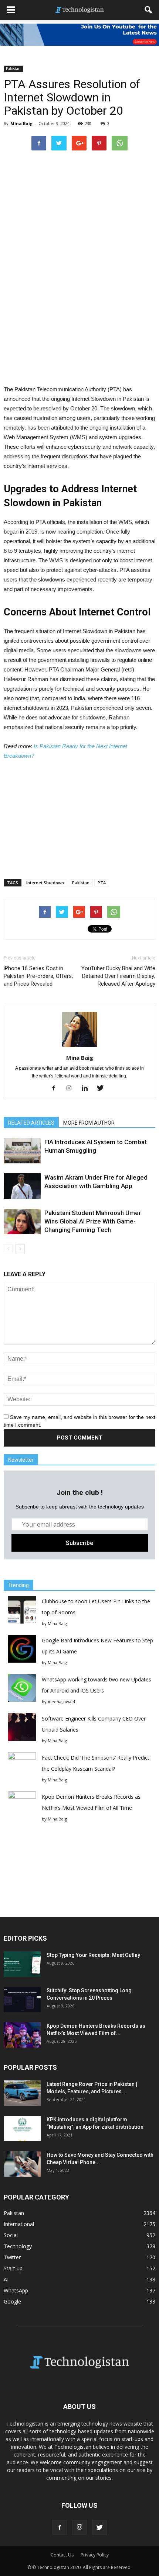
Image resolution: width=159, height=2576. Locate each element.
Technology (18, 2246)
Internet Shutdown (45, 883)
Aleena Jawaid (61, 1702)
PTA (102, 883)
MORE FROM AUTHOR (89, 1123)
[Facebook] (56, 1089)
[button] (149, 10)
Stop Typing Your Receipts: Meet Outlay (93, 1955)
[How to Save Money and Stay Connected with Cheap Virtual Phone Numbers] (22, 2164)
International (19, 2224)
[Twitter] (103, 1089)
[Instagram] (72, 1089)
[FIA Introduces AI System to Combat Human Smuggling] (22, 1151)
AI (6, 2279)
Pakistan (13, 69)
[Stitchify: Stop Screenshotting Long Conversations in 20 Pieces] (22, 1999)
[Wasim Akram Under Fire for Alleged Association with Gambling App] (22, 1186)
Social (11, 2235)
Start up (13, 2268)
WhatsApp (16, 2290)
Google (12, 2301)
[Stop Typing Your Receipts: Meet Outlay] (22, 1964)
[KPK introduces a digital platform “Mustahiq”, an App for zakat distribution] (22, 2129)
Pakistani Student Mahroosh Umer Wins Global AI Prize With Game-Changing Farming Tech (93, 1221)
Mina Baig (21, 123)
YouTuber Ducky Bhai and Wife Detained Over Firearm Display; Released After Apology (118, 976)
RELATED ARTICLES (31, 1123)
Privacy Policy (95, 2555)
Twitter (12, 2257)
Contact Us (62, 2555)
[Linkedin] (87, 1089)
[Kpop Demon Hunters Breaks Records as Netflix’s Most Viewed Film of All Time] (22, 2035)
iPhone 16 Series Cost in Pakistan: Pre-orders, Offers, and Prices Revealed (38, 976)
